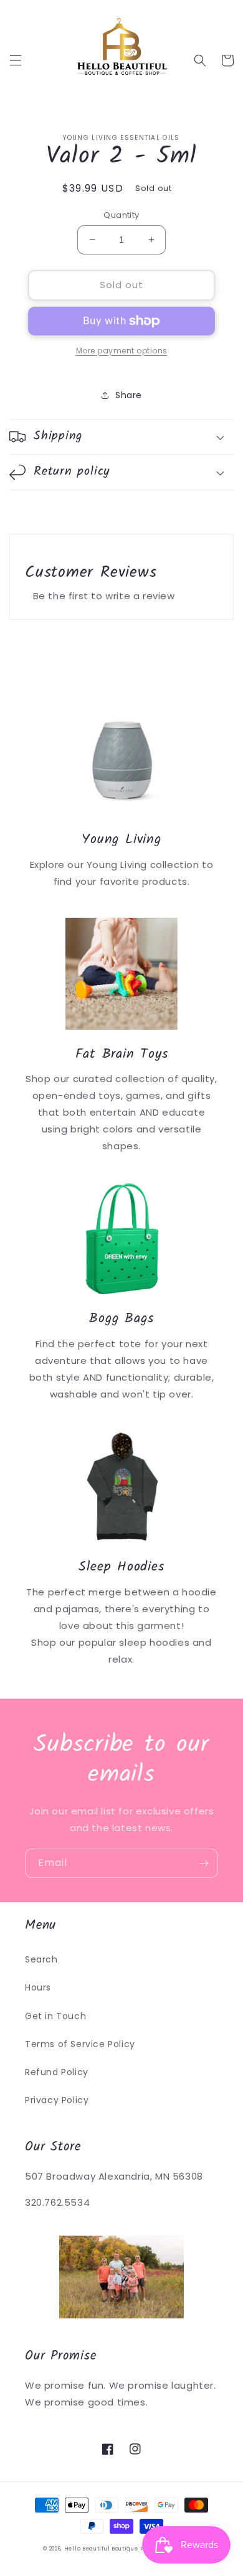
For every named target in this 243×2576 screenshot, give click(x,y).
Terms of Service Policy (80, 2044)
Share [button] (129, 395)
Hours (38, 1987)
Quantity (121, 215)
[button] (16, 60)
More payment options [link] (122, 351)
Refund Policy (57, 2072)
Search (41, 1959)
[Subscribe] (204, 1863)
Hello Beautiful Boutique (101, 2549)
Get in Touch (55, 2016)
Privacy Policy (57, 2100)
